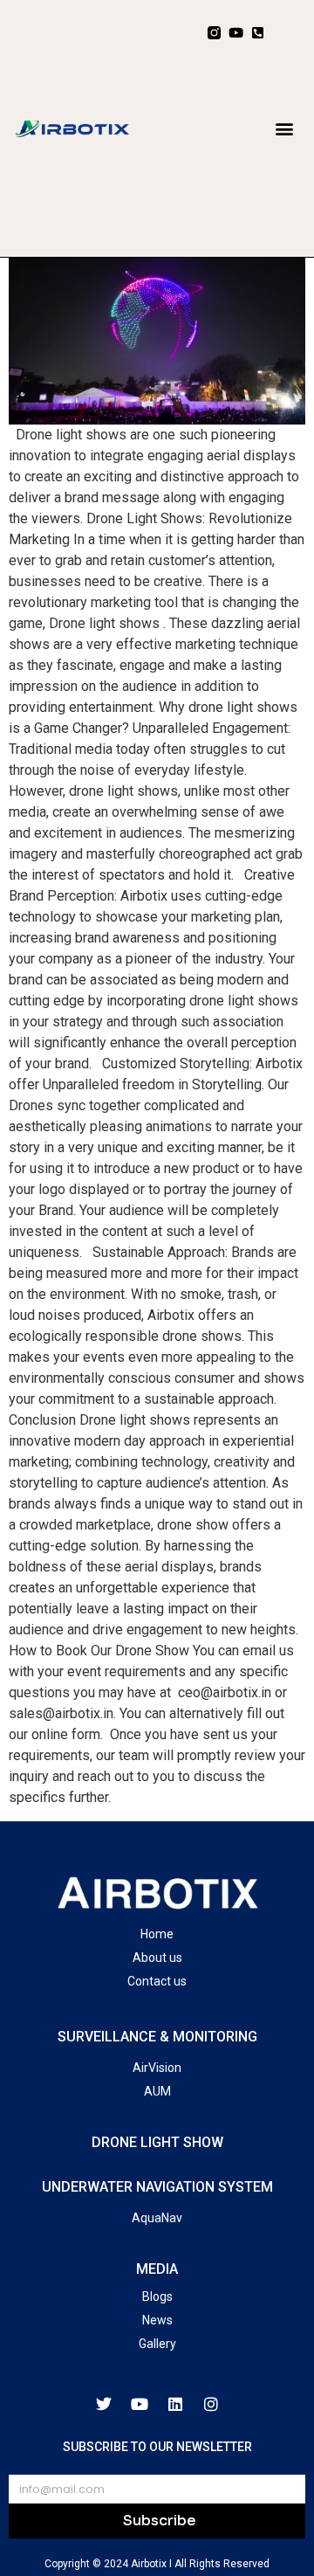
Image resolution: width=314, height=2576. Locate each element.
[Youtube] (236, 33)
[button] (284, 128)
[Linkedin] (175, 2404)
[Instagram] (211, 2404)
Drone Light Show (157, 2142)
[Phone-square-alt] (258, 33)
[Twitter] (104, 2404)
